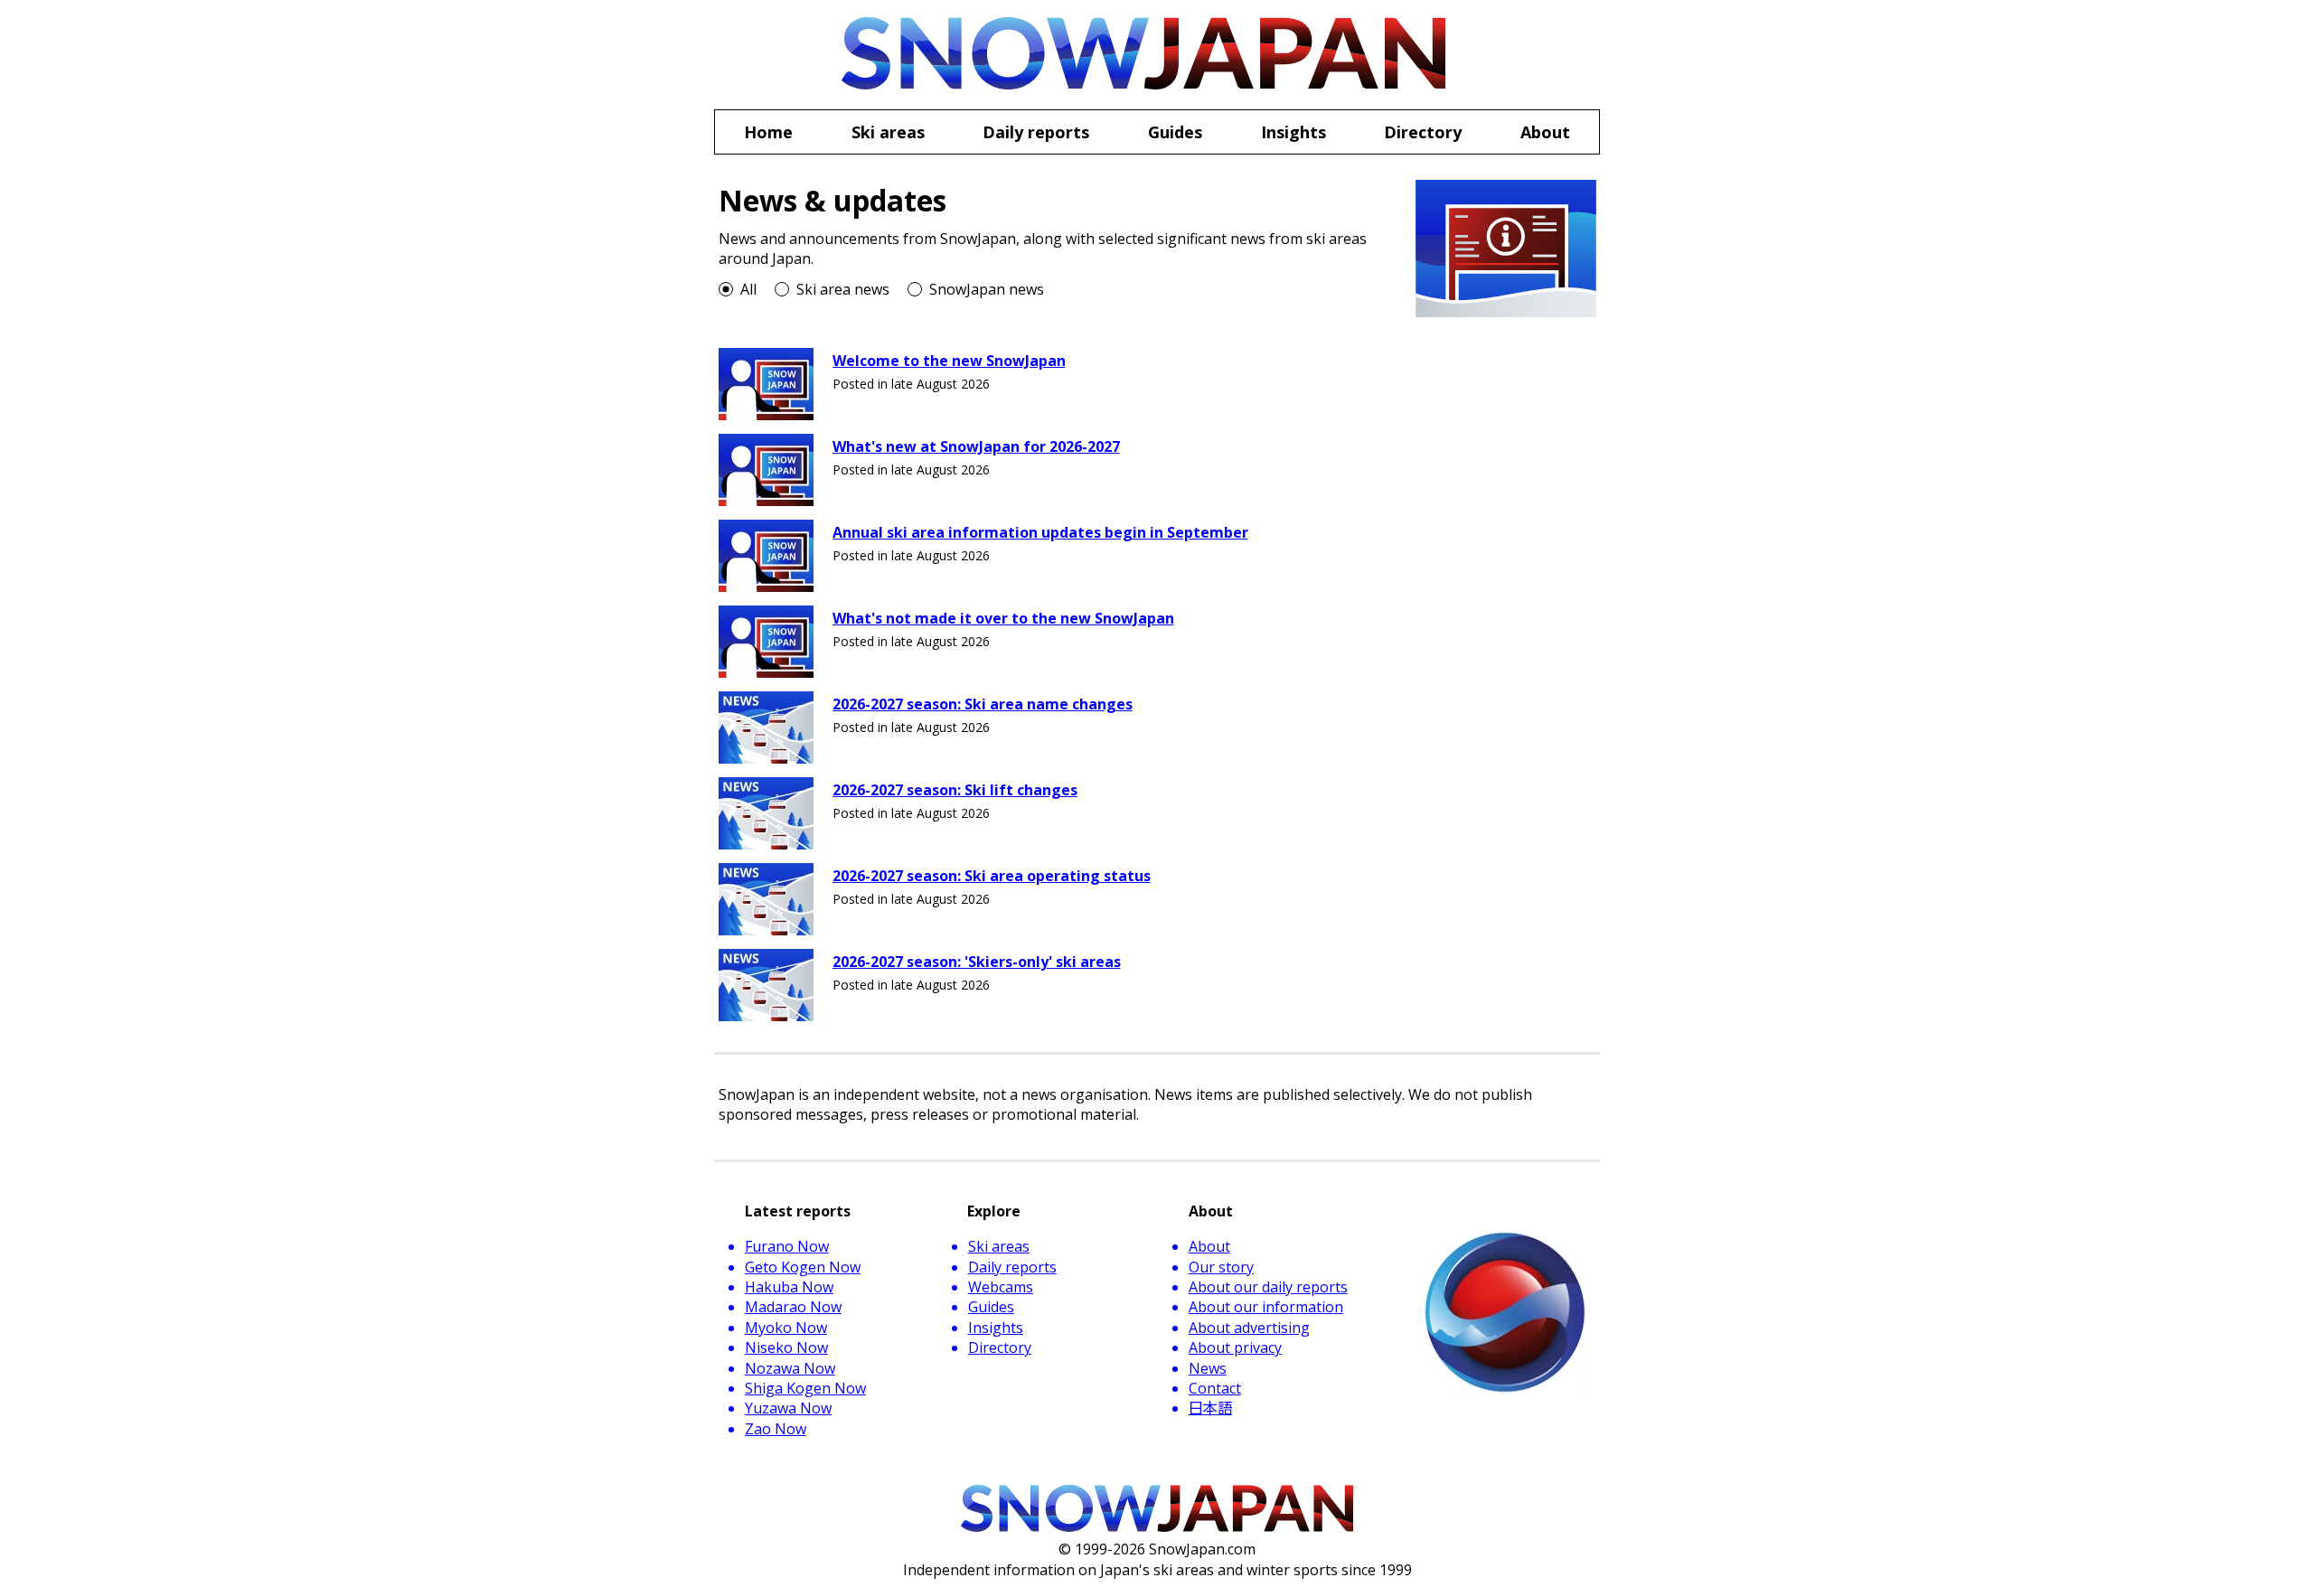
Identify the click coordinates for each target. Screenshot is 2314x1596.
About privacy (1235, 1347)
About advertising (1249, 1328)
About (1209, 1246)
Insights (996, 1328)
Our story (1221, 1267)
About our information (1266, 1307)
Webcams (1001, 1287)
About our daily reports (1268, 1287)
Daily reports (1012, 1267)
